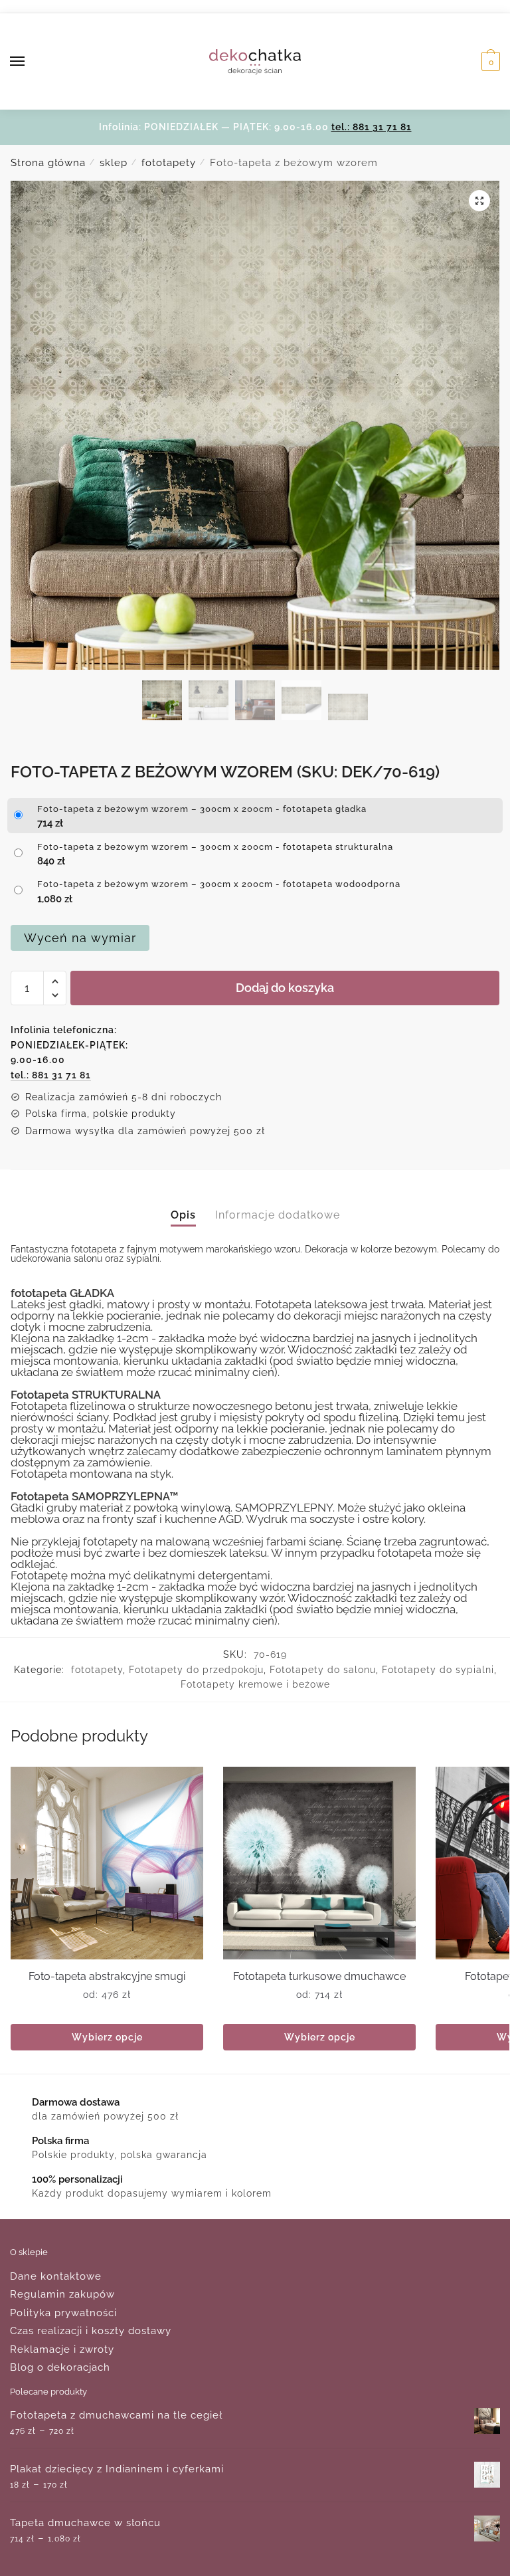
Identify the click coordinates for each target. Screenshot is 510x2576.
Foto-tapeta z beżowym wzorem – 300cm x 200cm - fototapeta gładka (202, 809)
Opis (183, 1215)
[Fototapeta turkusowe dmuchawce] (319, 1863)
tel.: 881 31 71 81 (372, 127)
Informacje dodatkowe (278, 1215)
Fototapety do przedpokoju (196, 1670)
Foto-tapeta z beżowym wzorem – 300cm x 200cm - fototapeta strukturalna (215, 847)
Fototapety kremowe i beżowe (255, 1684)
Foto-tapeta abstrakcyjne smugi (107, 1976)
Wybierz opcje (107, 2037)
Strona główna (48, 163)
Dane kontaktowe (56, 2276)
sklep (114, 163)
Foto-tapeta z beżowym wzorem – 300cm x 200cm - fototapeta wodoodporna (219, 884)
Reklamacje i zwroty (62, 2349)
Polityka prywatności (63, 2313)
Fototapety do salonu (323, 1670)
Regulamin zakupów (62, 2294)
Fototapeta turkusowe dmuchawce (319, 1976)
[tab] (183, 1204)
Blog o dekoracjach (60, 2367)
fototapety (169, 163)
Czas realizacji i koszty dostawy (91, 2331)
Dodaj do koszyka (285, 988)
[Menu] (30, 62)
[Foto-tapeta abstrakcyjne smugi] (107, 1863)
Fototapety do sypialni (438, 1670)
